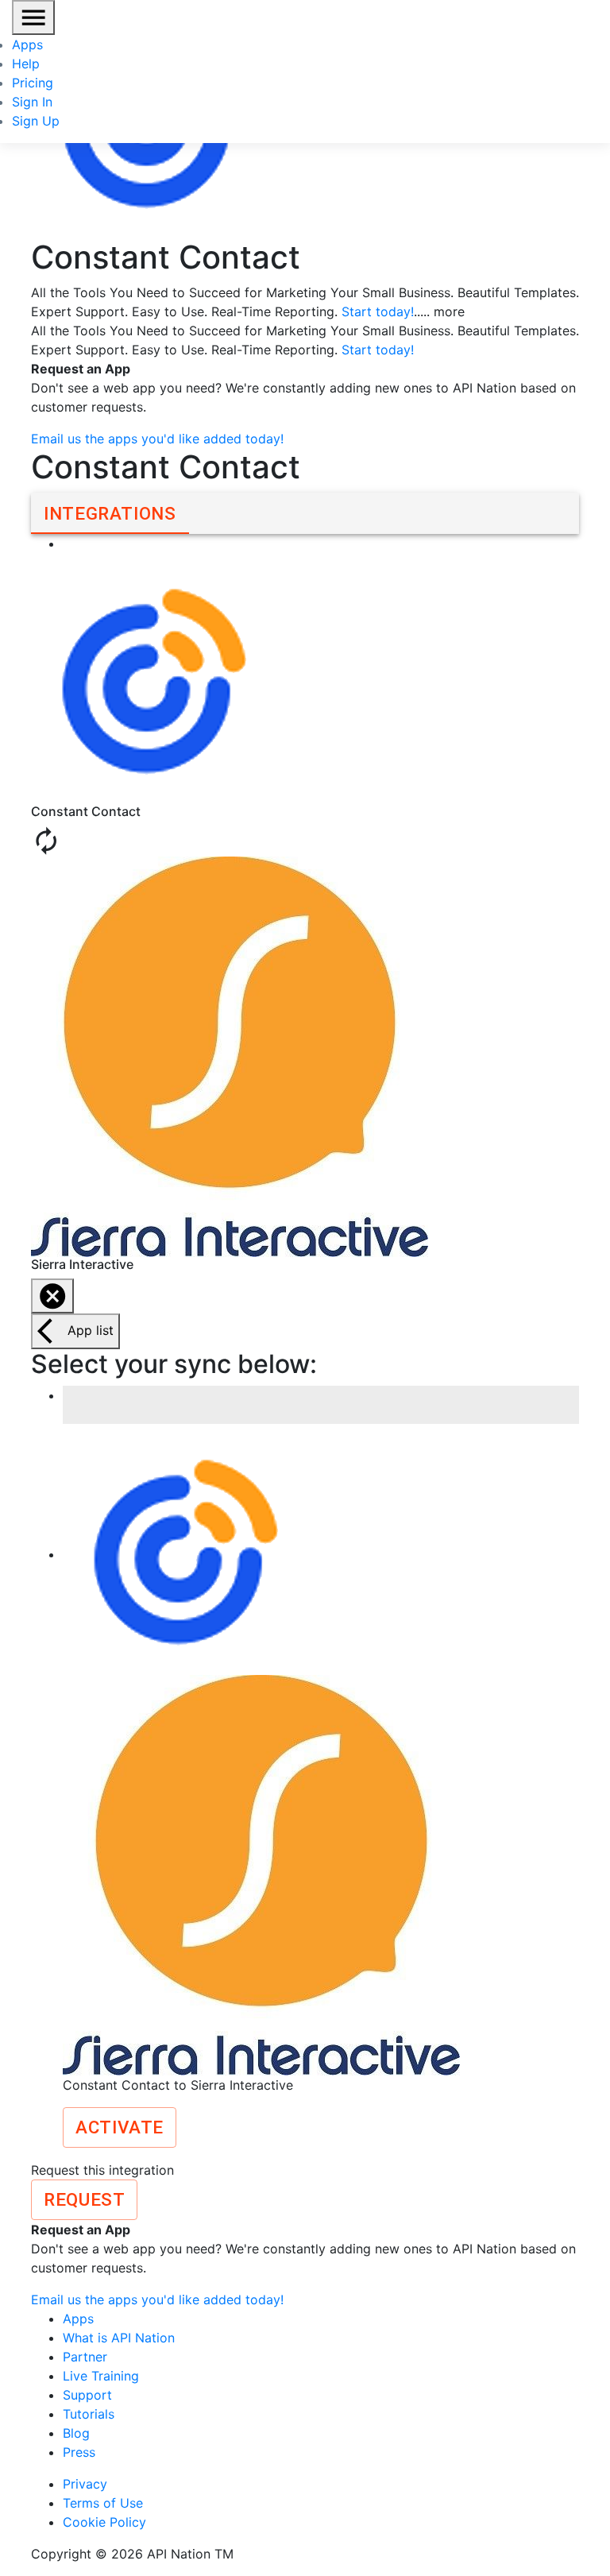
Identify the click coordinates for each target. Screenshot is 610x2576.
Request (84, 2199)
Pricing (33, 83)
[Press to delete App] (52, 1296)
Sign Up (36, 121)
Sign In (32, 102)
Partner (85, 2357)
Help (26, 64)
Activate (120, 2127)
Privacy (85, 2484)
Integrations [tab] (110, 513)
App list (91, 1330)
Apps (27, 44)
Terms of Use (103, 2503)
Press (79, 2452)
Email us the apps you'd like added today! (157, 439)
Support (87, 2395)
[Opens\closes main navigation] (33, 17)
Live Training (101, 2376)
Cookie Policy (104, 2522)
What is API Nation (119, 2338)
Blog (76, 2433)
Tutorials (89, 2414)
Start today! (378, 311)
